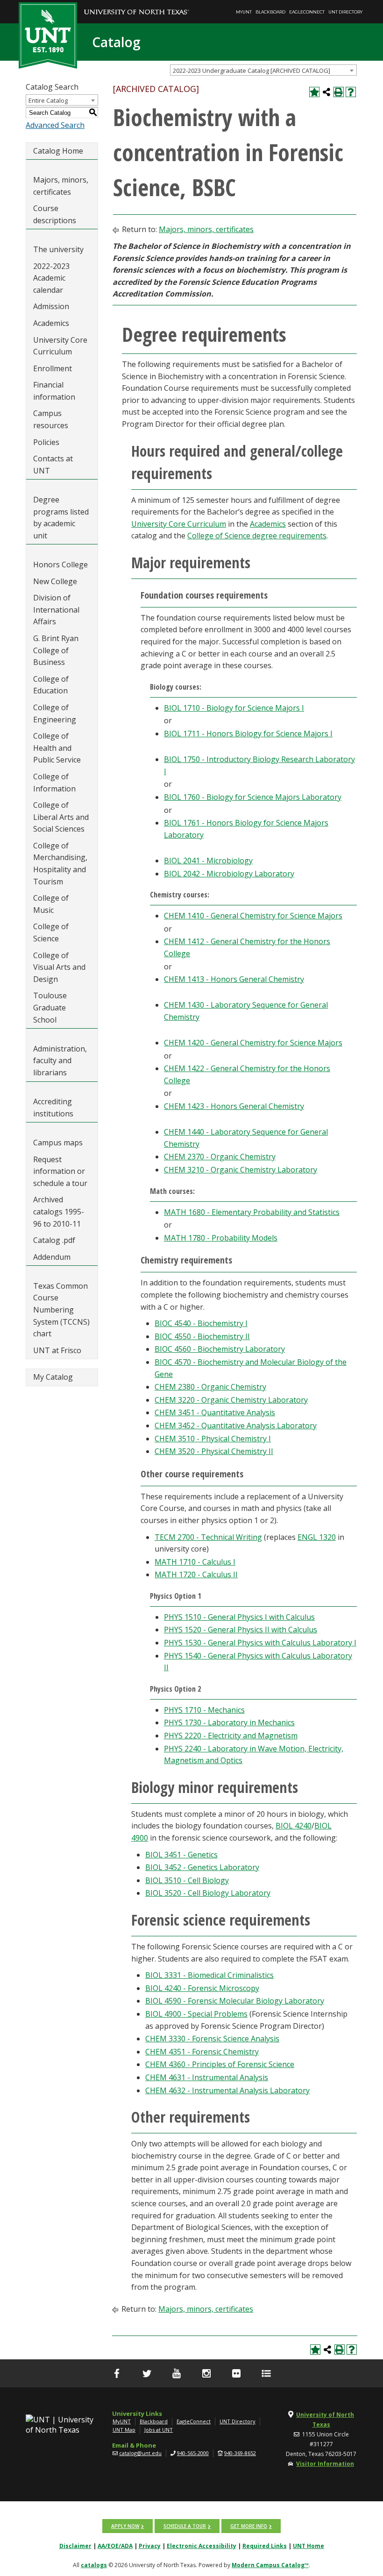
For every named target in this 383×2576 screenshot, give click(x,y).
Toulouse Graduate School (50, 1007)
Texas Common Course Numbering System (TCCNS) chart (61, 1310)
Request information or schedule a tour (60, 1171)
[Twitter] (147, 2373)
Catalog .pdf (54, 1240)
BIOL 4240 (294, 1826)
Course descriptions (55, 214)
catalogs (94, 2565)
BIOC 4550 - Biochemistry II (202, 1336)
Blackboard (270, 12)
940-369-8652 (240, 2453)
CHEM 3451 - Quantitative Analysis (215, 1412)
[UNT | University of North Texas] (62, 2425)
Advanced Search (55, 125)
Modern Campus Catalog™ (270, 2565)
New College (55, 581)
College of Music (51, 904)
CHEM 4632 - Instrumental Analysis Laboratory (227, 2090)
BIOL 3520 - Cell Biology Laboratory (208, 1893)
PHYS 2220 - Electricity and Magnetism (231, 1736)
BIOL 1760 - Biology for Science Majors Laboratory (253, 797)
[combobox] (263, 70)
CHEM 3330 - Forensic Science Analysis (212, 2039)
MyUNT (244, 12)
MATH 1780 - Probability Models (221, 1238)
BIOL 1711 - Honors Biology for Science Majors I (248, 734)
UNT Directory (345, 12)
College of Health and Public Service (57, 748)
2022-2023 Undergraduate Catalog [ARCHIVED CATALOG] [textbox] (252, 71)
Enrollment (53, 368)
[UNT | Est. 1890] (48, 35)
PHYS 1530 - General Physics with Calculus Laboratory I (260, 1643)
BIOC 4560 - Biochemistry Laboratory (220, 1349)
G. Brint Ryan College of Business (56, 650)
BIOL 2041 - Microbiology (208, 861)
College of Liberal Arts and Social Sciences (61, 817)
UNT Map (124, 2430)
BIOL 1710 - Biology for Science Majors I (234, 708)
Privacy (150, 2546)
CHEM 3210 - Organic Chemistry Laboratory (241, 1170)
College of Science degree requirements (257, 536)
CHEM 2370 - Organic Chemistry (220, 1157)
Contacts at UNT (53, 465)
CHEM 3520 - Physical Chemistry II (214, 1451)
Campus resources (51, 419)
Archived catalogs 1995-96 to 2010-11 (59, 1211)
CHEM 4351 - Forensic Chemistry (202, 2052)
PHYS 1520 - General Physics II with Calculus (241, 1630)
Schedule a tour (185, 2526)
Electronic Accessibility (202, 2546)
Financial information (54, 391)
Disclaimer (75, 2546)
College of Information (54, 783)
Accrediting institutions (53, 1108)
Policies (46, 442)
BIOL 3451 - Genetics (181, 1855)
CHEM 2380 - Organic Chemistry (210, 1387)
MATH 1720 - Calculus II (196, 1574)
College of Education (51, 685)
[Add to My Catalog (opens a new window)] (314, 92)
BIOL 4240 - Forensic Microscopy (202, 1988)
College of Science (51, 932)
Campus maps (58, 1143)
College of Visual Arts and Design (59, 967)
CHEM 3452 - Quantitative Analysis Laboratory (236, 1426)
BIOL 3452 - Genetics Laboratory (202, 1867)
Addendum (52, 1257)
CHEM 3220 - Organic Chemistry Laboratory (231, 1400)
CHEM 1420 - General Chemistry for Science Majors (253, 1043)
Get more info (249, 2526)
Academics (51, 323)
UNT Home (309, 2546)
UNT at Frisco (57, 1350)
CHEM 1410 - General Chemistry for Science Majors (253, 916)
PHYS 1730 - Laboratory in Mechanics (229, 1722)
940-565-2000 (193, 2453)
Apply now (125, 2526)
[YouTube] (177, 2373)
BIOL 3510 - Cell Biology (187, 1880)
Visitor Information (325, 2464)
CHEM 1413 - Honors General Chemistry (234, 979)
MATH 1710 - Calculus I (195, 1562)
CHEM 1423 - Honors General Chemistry (234, 1106)
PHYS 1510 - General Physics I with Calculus (239, 1617)
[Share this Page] (326, 92)
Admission (51, 306)
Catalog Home (58, 151)
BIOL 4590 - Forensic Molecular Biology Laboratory (235, 2001)
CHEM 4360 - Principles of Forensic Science (220, 2064)
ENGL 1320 (317, 1537)
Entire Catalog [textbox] (48, 100)
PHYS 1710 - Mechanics (204, 1710)
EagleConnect (307, 12)
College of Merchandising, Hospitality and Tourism (60, 864)
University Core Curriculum (60, 346)
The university (58, 249)
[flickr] (236, 2373)
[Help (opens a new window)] (351, 92)
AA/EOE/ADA (115, 2546)
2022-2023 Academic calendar (51, 278)
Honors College (60, 565)
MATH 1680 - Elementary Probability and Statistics (252, 1212)
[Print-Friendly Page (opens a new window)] (339, 92)
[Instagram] (206, 2373)
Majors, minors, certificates (61, 186)
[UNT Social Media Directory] (266, 2373)
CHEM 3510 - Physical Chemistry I (213, 1439)
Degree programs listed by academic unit (61, 518)
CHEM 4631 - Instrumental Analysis (207, 2077)
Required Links (265, 2546)
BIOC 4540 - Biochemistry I (201, 1323)
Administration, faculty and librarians (60, 1061)
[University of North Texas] (137, 5)
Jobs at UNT (159, 2430)
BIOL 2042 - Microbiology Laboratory (229, 874)
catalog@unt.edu (140, 2453)
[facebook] (117, 2373)
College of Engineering (55, 713)
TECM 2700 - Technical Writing (208, 1537)
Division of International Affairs (56, 610)
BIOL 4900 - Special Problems (196, 2014)
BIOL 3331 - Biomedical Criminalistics (209, 1975)
